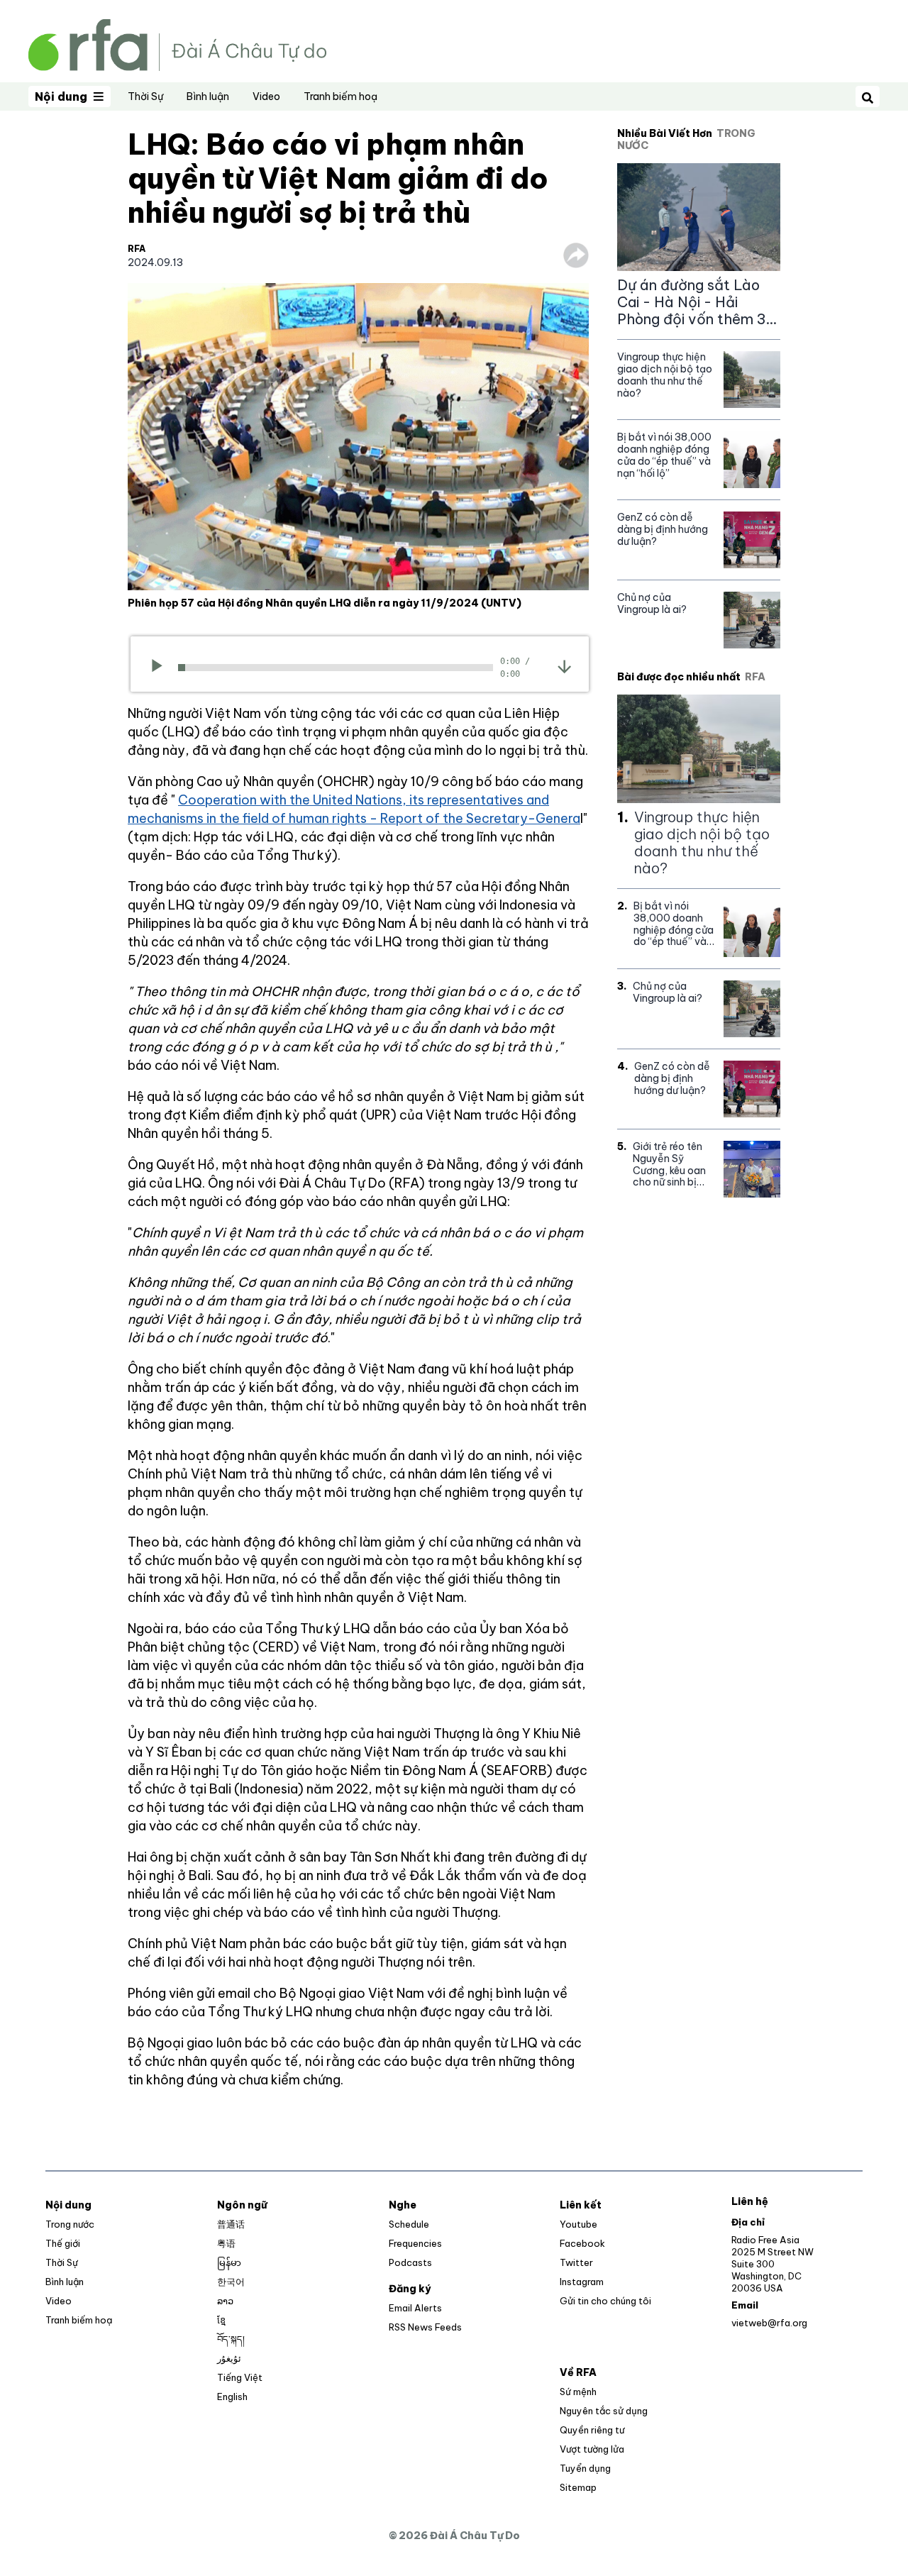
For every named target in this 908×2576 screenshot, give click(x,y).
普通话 (231, 2224)
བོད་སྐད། (231, 2339)
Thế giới (63, 2243)
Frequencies (415, 2243)
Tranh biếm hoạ (340, 96)
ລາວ (225, 2301)
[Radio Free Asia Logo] (177, 44)
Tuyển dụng (585, 2468)
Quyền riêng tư (592, 2430)
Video (266, 96)
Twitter (576, 2262)
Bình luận (208, 96)
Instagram (582, 2282)
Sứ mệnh (578, 2392)
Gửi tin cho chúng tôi (605, 2301)
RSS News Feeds (425, 2327)
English (232, 2397)
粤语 (226, 2243)
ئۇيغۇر (229, 2358)
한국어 (231, 2282)
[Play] (161, 668)
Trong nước (70, 2224)
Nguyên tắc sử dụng (604, 2411)
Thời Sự (145, 96)
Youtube (578, 2224)
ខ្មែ (221, 2320)
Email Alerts (415, 2308)
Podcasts (410, 2262)
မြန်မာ (229, 2262)
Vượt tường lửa (592, 2449)
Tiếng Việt (240, 2377)
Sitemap (578, 2487)
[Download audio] (564, 666)
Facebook (582, 2243)
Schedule (409, 2224)
